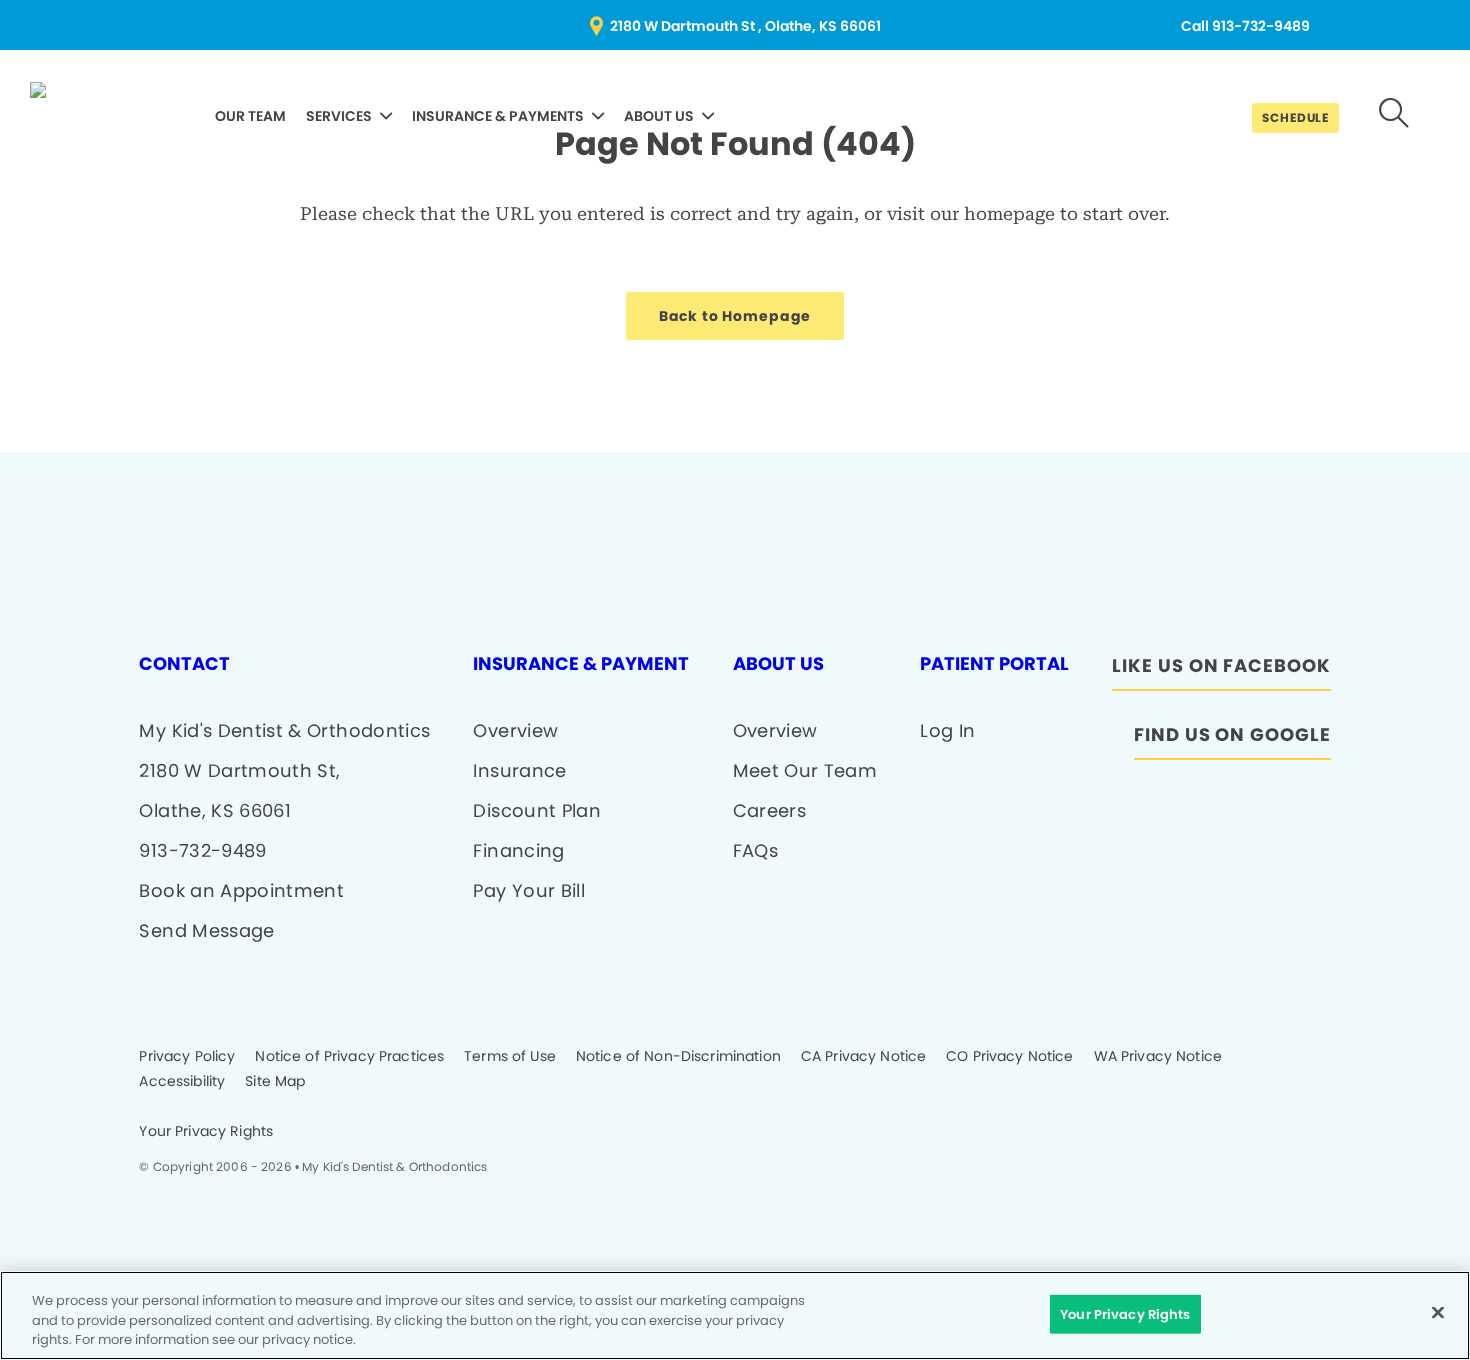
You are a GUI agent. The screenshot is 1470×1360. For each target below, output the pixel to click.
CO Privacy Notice (1009, 1057)
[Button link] (1394, 115)
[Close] (1438, 1312)
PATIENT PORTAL (994, 664)
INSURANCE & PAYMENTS (498, 116)
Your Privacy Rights (206, 1132)
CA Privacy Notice (863, 1057)
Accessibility (182, 1082)
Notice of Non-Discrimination (678, 1057)
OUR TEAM (250, 116)
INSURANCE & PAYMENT (581, 664)
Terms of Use (510, 1057)
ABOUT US (659, 116)
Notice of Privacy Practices (349, 1057)
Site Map (275, 1082)
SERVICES (339, 116)
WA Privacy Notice (1158, 1057)
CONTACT (184, 664)
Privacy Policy (187, 1057)
